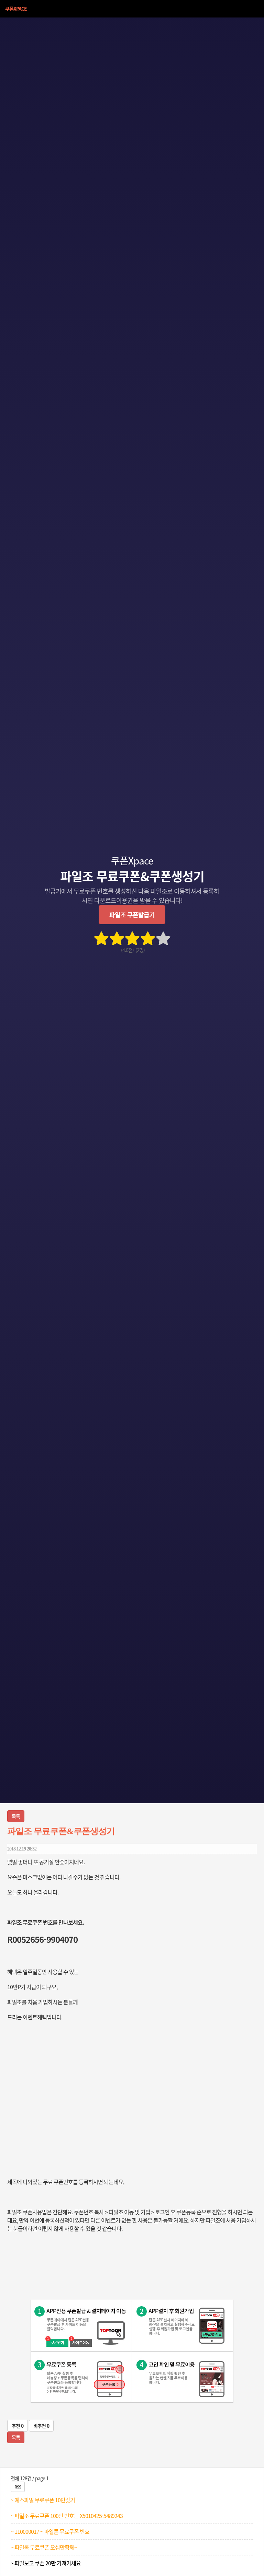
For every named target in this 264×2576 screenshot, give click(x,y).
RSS (18, 2487)
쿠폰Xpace (16, 9)
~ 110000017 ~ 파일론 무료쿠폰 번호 (50, 2531)
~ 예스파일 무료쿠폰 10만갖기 (43, 2500)
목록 (16, 1816)
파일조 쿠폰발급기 (132, 915)
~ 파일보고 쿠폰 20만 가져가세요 (46, 2563)
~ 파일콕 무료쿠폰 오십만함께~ (44, 2547)
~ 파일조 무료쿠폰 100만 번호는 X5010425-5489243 (67, 2516)
